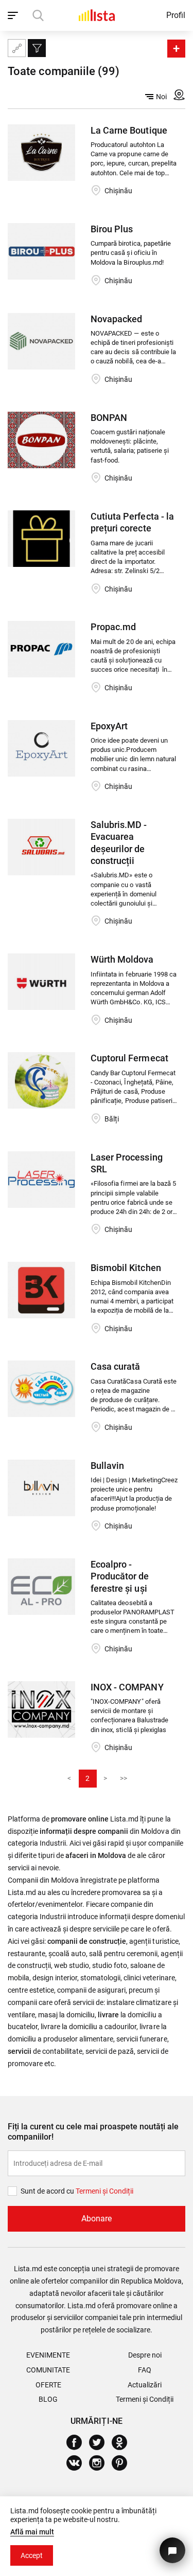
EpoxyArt (109, 726)
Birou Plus (112, 229)
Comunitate (48, 2370)
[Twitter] (101, 2442)
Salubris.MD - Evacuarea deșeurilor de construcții (119, 843)
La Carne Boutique (129, 130)
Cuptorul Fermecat (129, 1058)
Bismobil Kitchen (126, 1268)
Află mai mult (32, 2532)
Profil (176, 15)
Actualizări (145, 2385)
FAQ (145, 2370)
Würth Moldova (122, 959)
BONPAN (109, 418)
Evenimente (48, 2355)
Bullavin (107, 1466)
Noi (161, 97)
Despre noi (145, 2355)
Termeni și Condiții (145, 2399)
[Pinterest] (123, 2463)
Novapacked (116, 319)
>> (124, 1778)
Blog (48, 2399)
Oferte (48, 2385)
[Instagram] (101, 2463)
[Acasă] (97, 15)
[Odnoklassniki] (123, 2442)
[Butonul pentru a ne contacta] (172, 2550)
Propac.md (113, 627)
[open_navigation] (14, 15)
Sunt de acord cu (48, 2191)
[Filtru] (37, 48)
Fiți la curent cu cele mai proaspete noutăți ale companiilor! (93, 2132)
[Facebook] (78, 2442)
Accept (32, 2555)
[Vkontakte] (78, 2463)
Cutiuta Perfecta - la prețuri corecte (132, 522)
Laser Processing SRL (126, 1163)
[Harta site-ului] (17, 48)
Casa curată (115, 1366)
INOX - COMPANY (127, 1687)
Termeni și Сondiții (104, 2191)
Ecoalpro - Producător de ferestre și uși (120, 1576)
